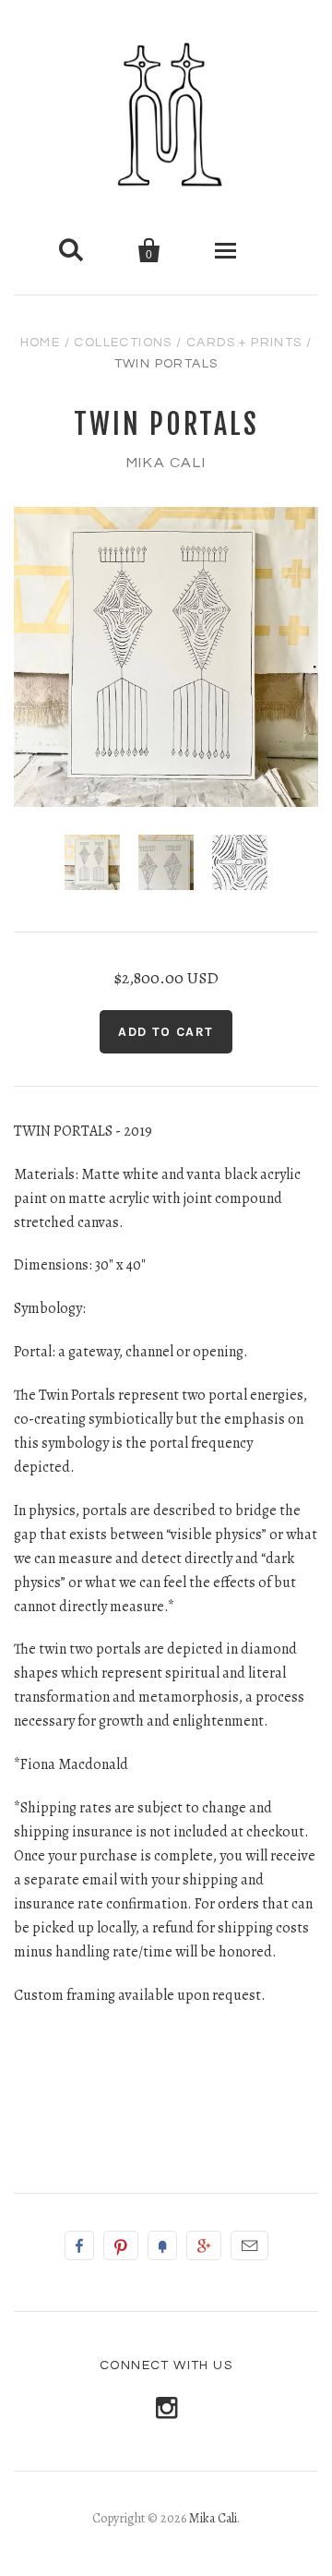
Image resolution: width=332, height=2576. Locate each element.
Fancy (162, 2245)
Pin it (121, 2245)
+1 (204, 2245)
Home (41, 343)
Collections (123, 343)
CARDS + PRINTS (244, 343)
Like (79, 2245)
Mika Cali (166, 463)
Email (249, 2245)
